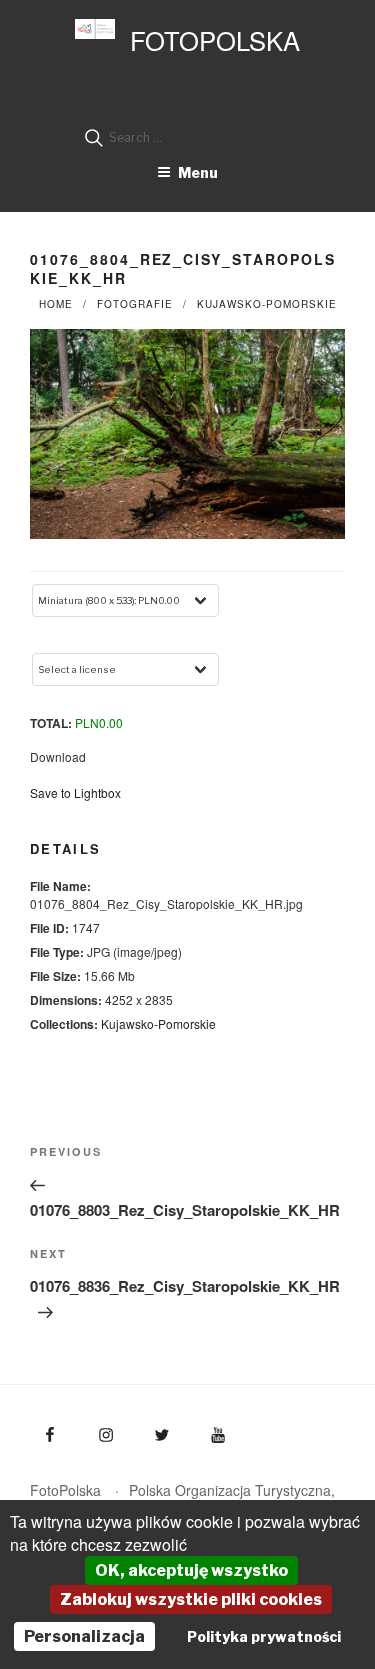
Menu (198, 172)
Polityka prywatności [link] (264, 1636)
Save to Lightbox (75, 792)
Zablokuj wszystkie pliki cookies (191, 1599)
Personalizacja (84, 1636)
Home (56, 304)
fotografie (135, 304)
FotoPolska (215, 40)
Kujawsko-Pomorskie (267, 304)
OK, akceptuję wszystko (191, 1570)
